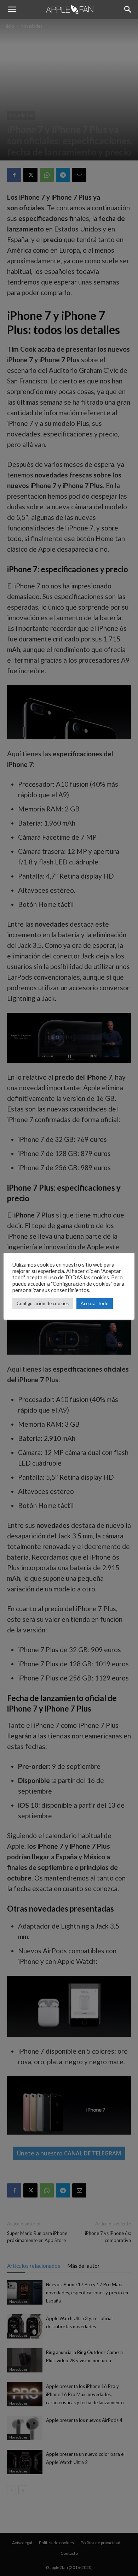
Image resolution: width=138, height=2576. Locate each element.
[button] (12, 10)
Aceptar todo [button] (95, 1303)
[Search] (128, 10)
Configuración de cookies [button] (43, 1303)
